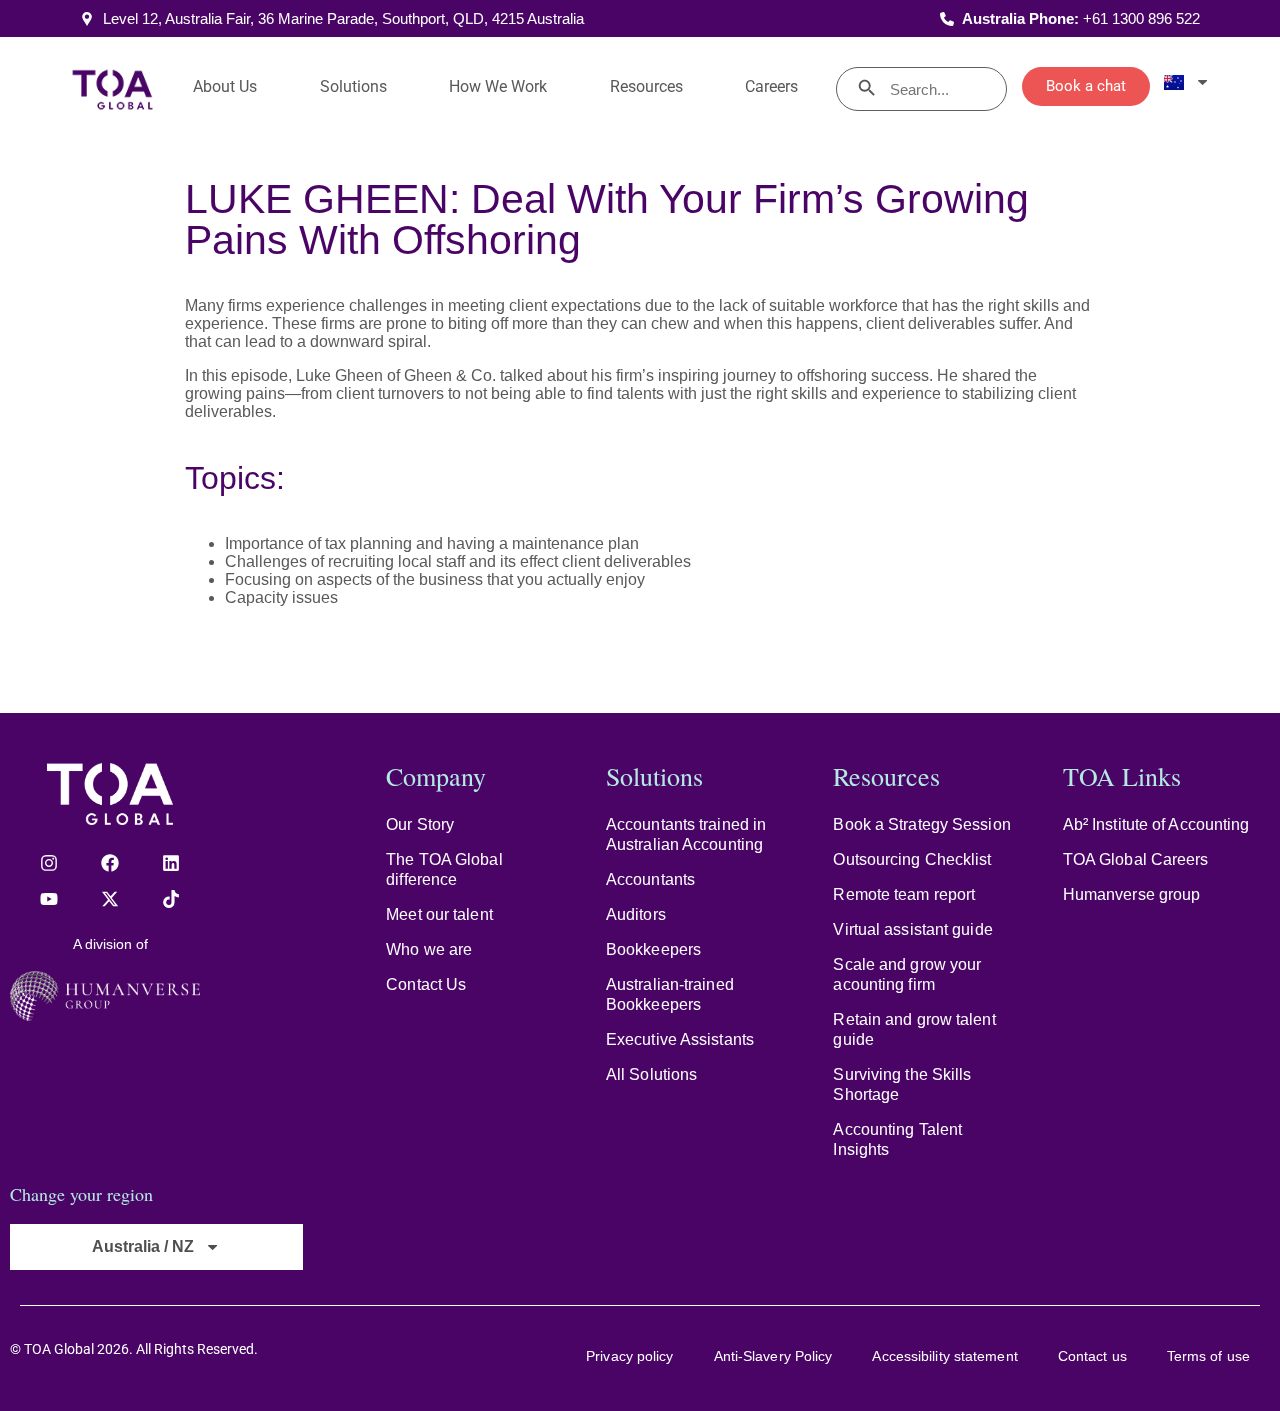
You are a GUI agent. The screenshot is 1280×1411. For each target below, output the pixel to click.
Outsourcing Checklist (912, 859)
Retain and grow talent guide (914, 1029)
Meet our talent (439, 914)
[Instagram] (49, 863)
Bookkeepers (653, 949)
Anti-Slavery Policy (773, 1356)
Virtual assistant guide (912, 929)
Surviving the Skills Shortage (902, 1084)
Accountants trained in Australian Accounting (686, 834)
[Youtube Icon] (49, 899)
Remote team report (904, 894)
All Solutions (651, 1074)
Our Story (420, 824)
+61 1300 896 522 (1141, 18)
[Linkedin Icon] (171, 863)
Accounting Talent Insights (897, 1139)
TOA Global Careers (1136, 859)
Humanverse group (1132, 894)
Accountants (650, 879)
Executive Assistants (680, 1039)
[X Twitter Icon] (110, 899)
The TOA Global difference (444, 869)
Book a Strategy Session (921, 824)
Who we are (429, 949)
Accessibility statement (944, 1356)
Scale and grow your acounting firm (907, 974)
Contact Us (426, 984)
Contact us (1092, 1356)
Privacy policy (629, 1356)
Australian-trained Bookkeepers (670, 994)
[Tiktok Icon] (171, 899)
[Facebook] (110, 863)
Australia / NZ (143, 1246)
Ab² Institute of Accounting (1156, 824)
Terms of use (1208, 1356)
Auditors (636, 914)
